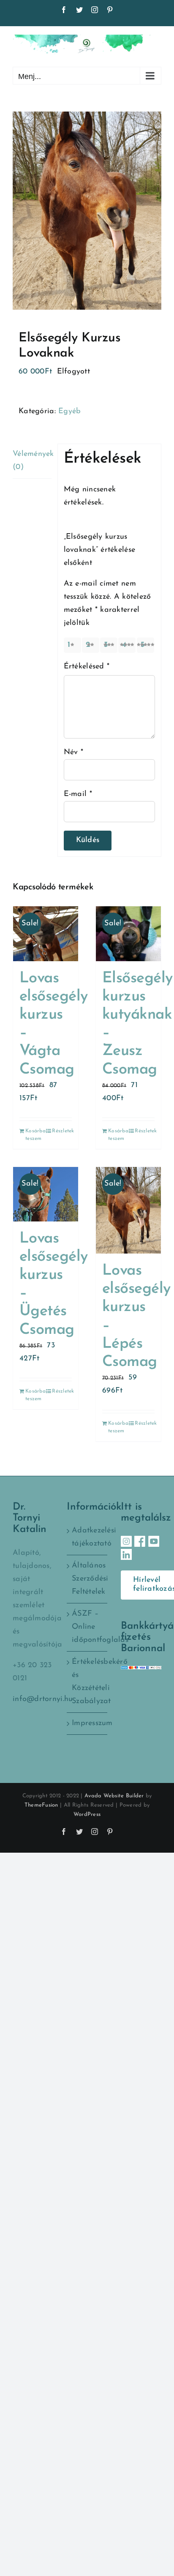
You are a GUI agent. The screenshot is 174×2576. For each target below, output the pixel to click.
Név (73, 752)
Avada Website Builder (114, 1796)
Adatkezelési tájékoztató (87, 1537)
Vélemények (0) (32, 461)
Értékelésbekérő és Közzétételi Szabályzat (87, 1682)
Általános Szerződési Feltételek (87, 1579)
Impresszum (87, 1723)
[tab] (32, 461)
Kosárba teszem (35, 1135)
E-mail (78, 794)
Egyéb (69, 412)
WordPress (87, 1814)
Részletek (62, 1131)
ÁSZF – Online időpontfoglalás (87, 1627)
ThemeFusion (41, 1805)
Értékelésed (87, 667)
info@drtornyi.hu (43, 1699)
